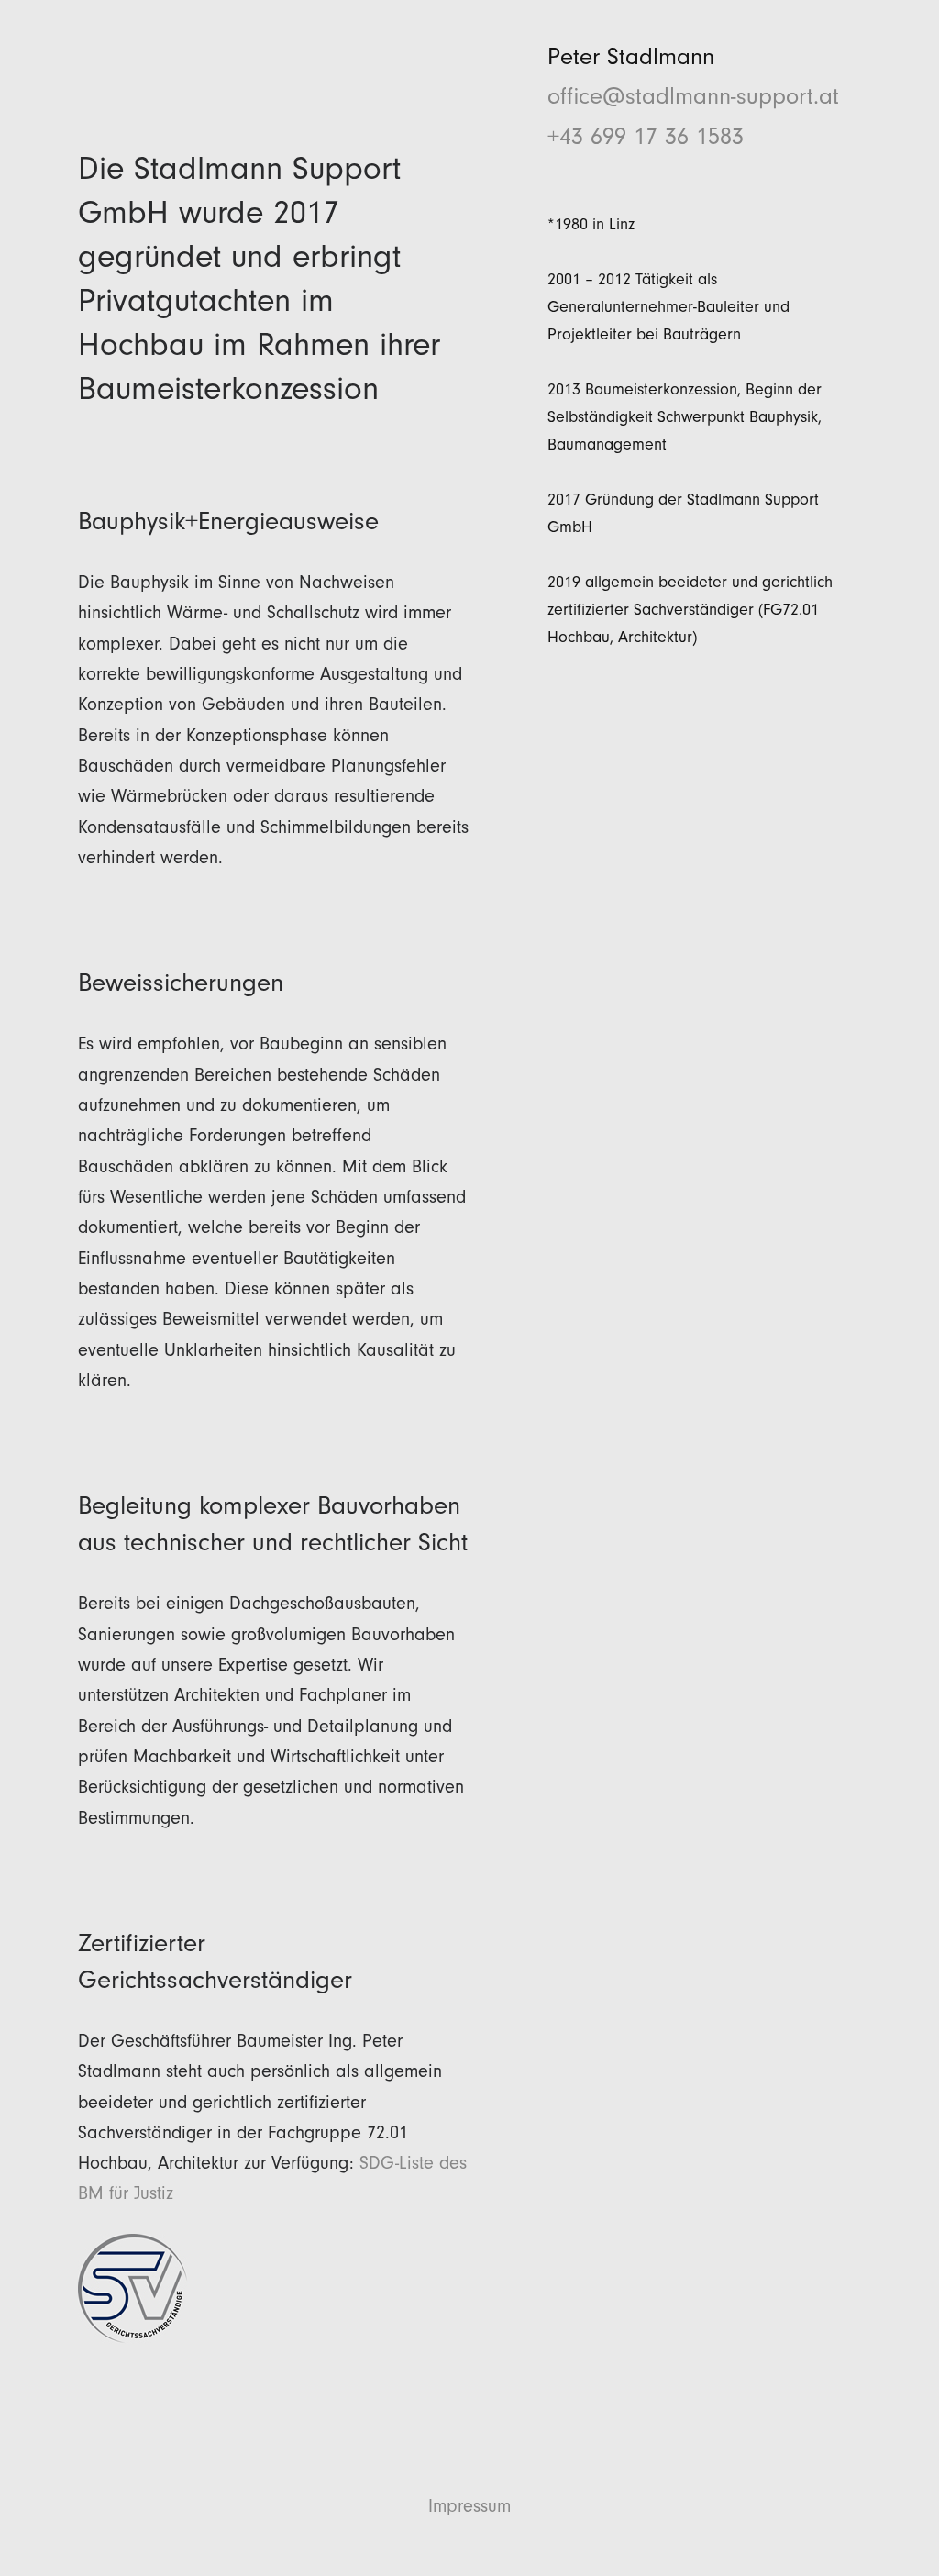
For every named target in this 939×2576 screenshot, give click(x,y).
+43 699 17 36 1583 (646, 136)
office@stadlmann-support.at (693, 96)
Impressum (469, 2506)
